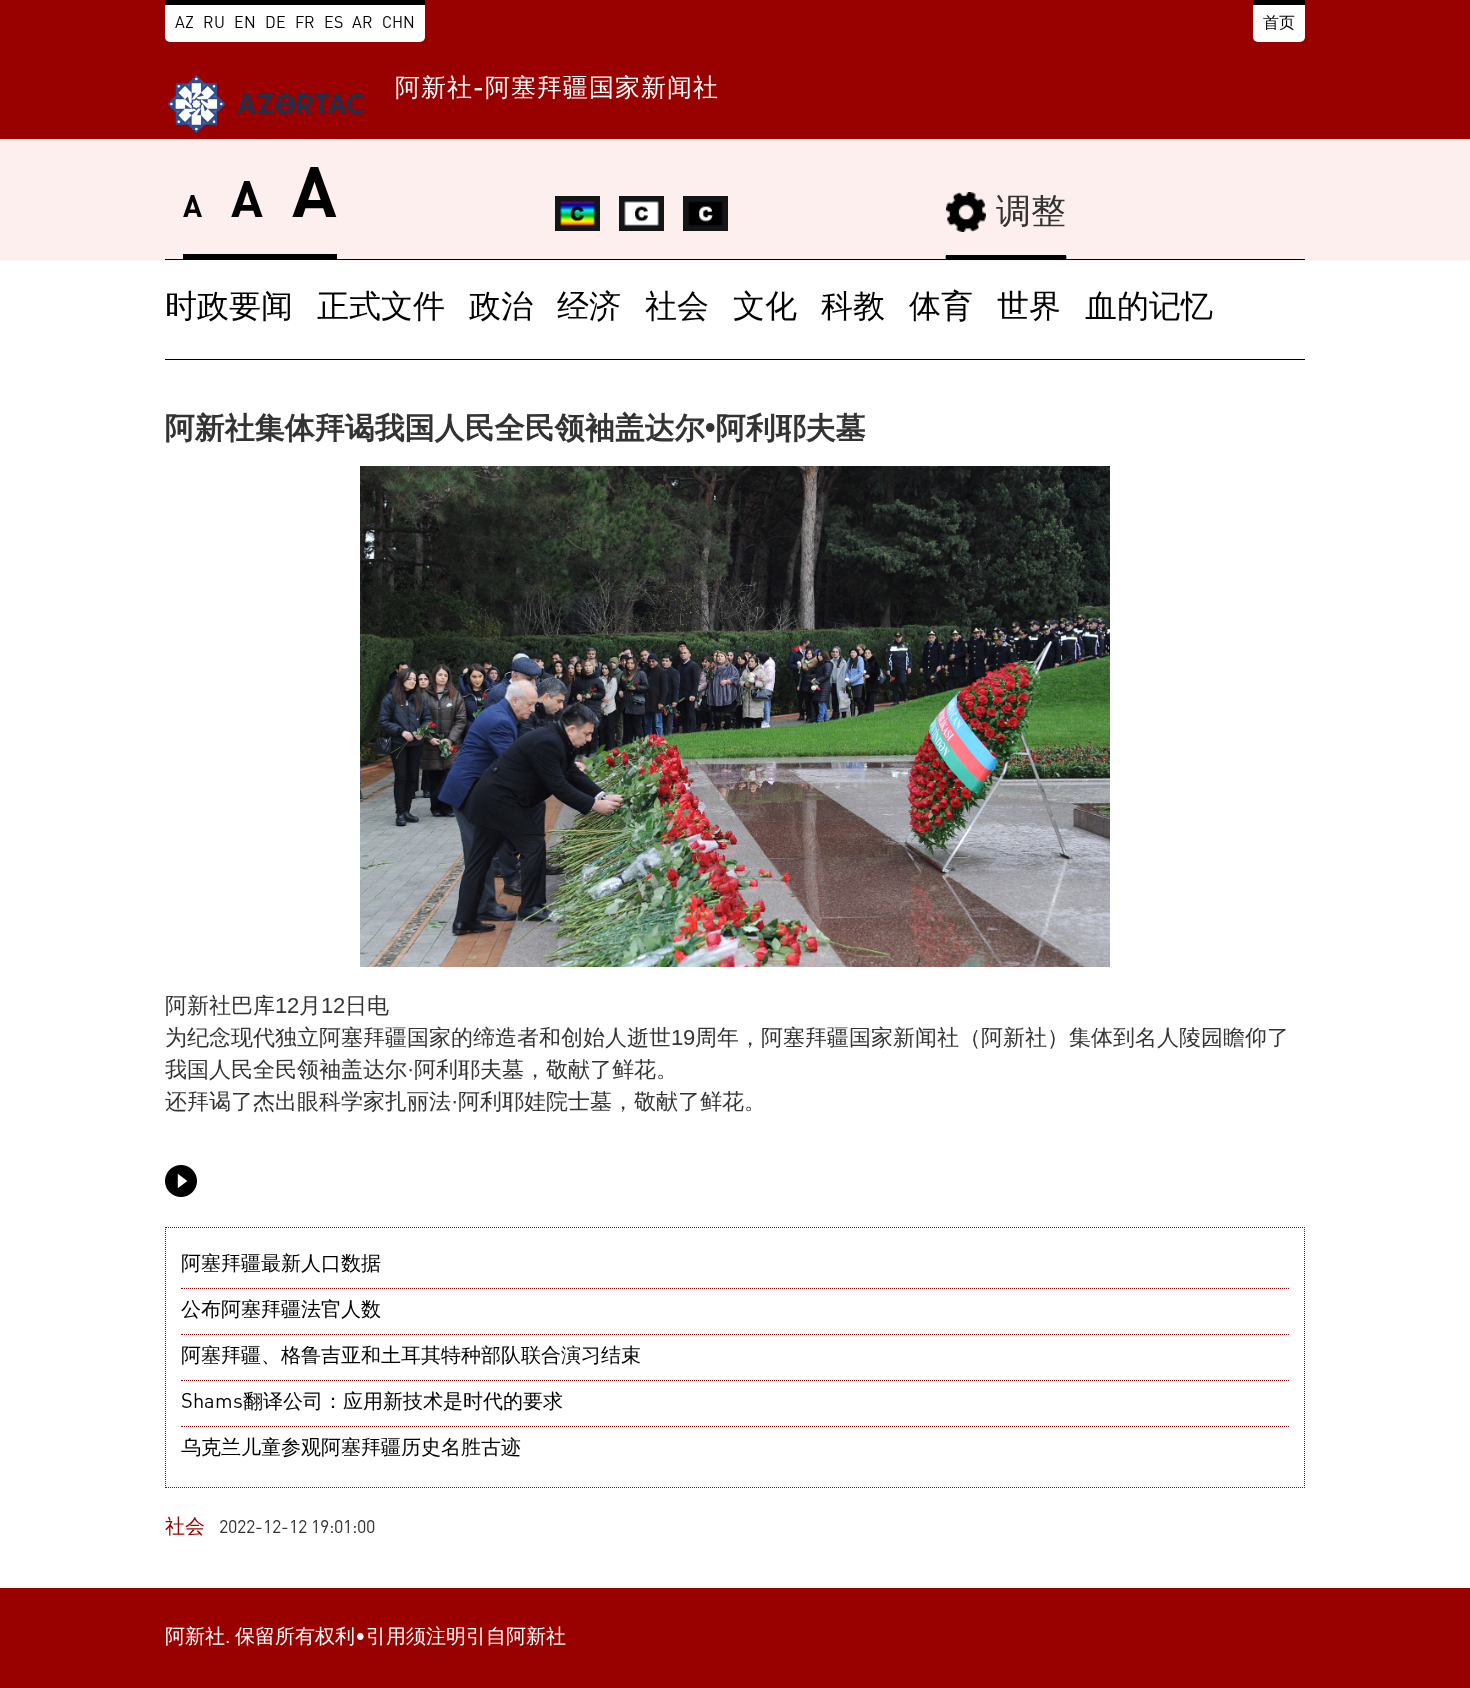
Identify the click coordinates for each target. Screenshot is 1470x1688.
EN (245, 24)
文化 (765, 309)
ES (333, 24)
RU (214, 24)
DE (275, 24)
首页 (1279, 24)
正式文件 (381, 309)
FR (305, 24)
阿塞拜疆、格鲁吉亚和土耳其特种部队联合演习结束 (411, 1357)
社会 (677, 309)
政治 (501, 309)
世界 (1029, 309)
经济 (589, 309)
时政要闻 (229, 309)
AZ (184, 24)
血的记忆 (1149, 309)
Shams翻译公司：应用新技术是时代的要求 (372, 1403)
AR (362, 24)
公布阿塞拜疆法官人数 (281, 1311)
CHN (398, 24)
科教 (853, 309)
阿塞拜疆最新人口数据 (281, 1265)
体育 (941, 309)
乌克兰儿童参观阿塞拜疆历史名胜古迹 (351, 1449)
